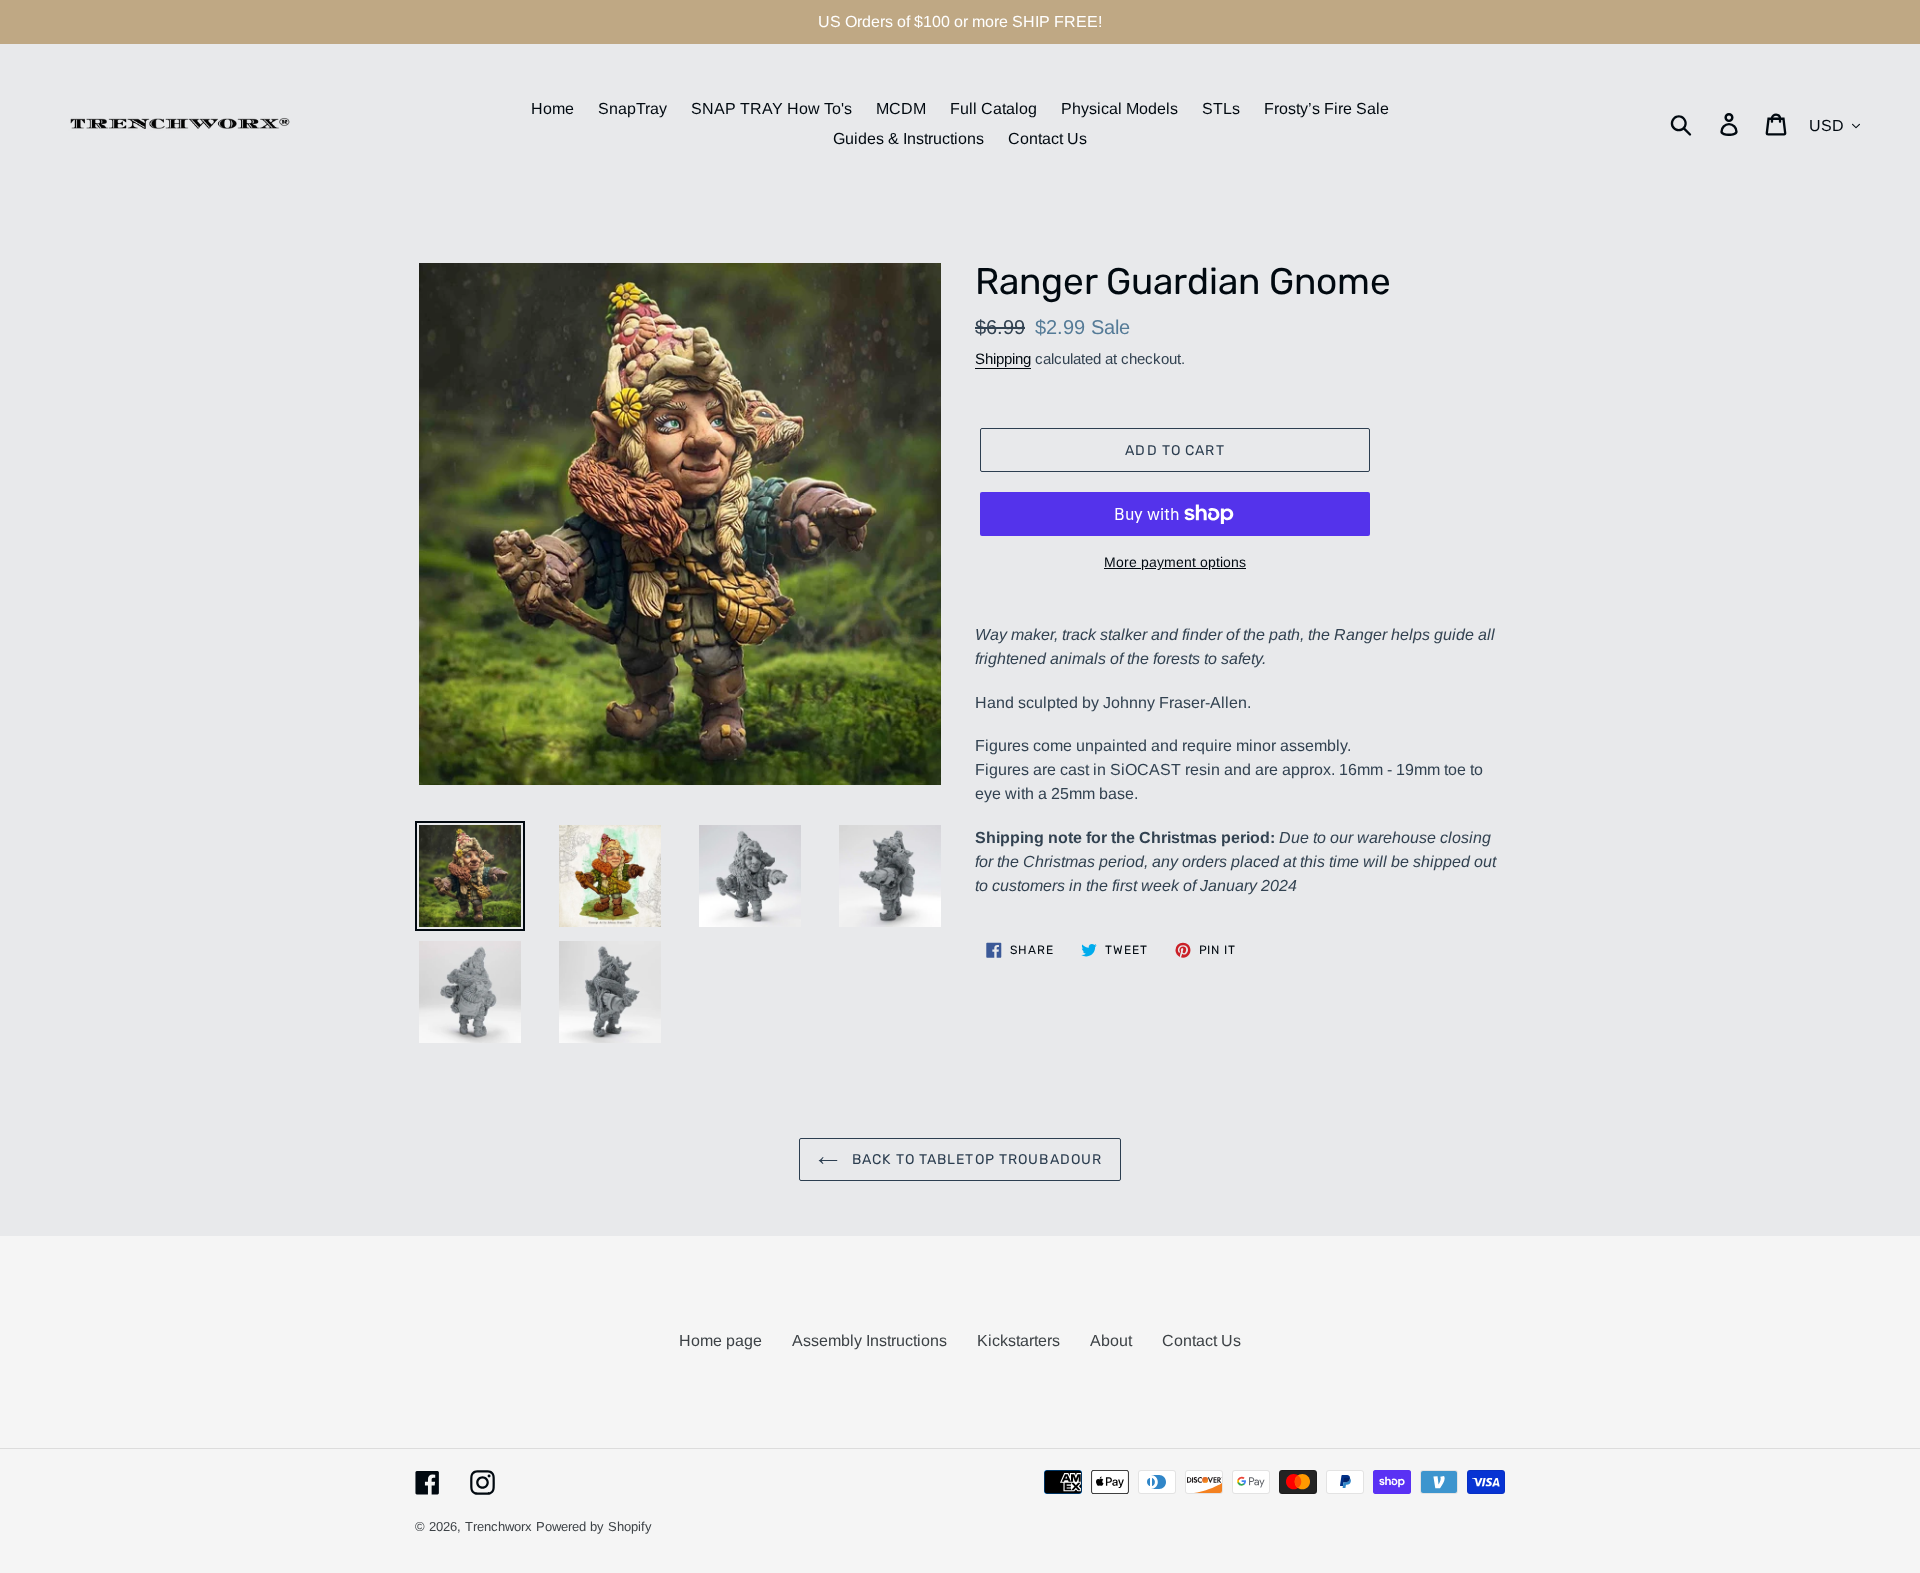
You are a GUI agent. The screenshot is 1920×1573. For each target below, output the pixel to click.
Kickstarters (1018, 1340)
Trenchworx (498, 1526)
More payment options (1175, 562)
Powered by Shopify (594, 1526)
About (1111, 1340)
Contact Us (1201, 1340)
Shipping (1003, 358)
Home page (720, 1340)
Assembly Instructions (869, 1340)
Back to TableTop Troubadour (975, 1159)
